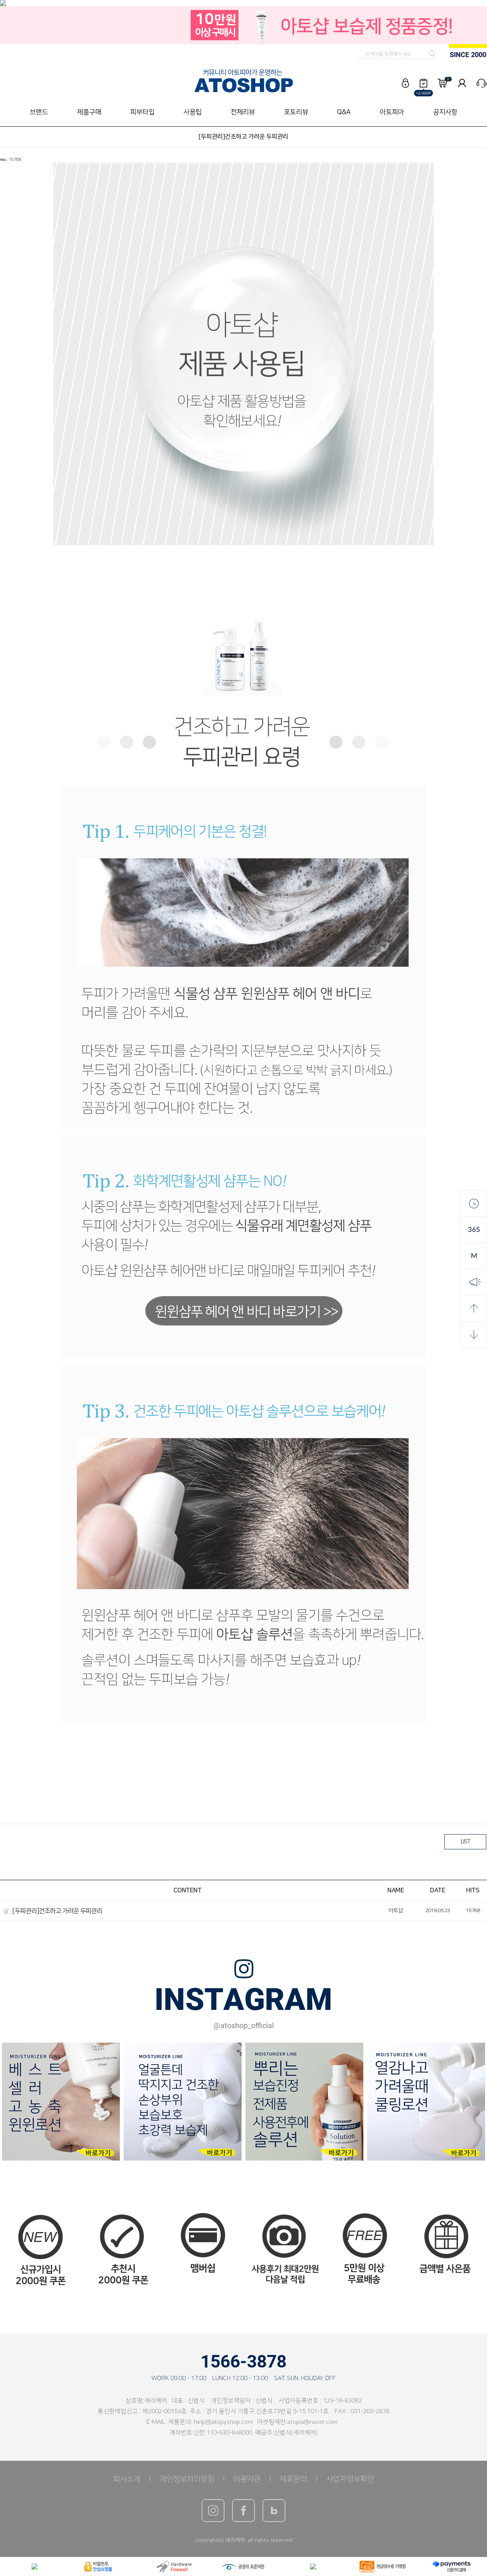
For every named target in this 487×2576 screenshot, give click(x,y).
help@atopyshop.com (223, 2422)
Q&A (344, 112)
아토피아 (392, 112)
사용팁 (193, 112)
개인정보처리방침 (187, 2479)
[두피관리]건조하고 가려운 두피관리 (57, 1911)
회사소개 (127, 2479)
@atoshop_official (244, 2025)
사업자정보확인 (350, 2479)
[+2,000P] (423, 83)
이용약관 (247, 2479)
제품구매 (89, 112)
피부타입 (142, 112)
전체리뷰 (243, 112)
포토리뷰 (296, 112)
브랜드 (39, 112)
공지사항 (445, 112)
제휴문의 (293, 2479)
